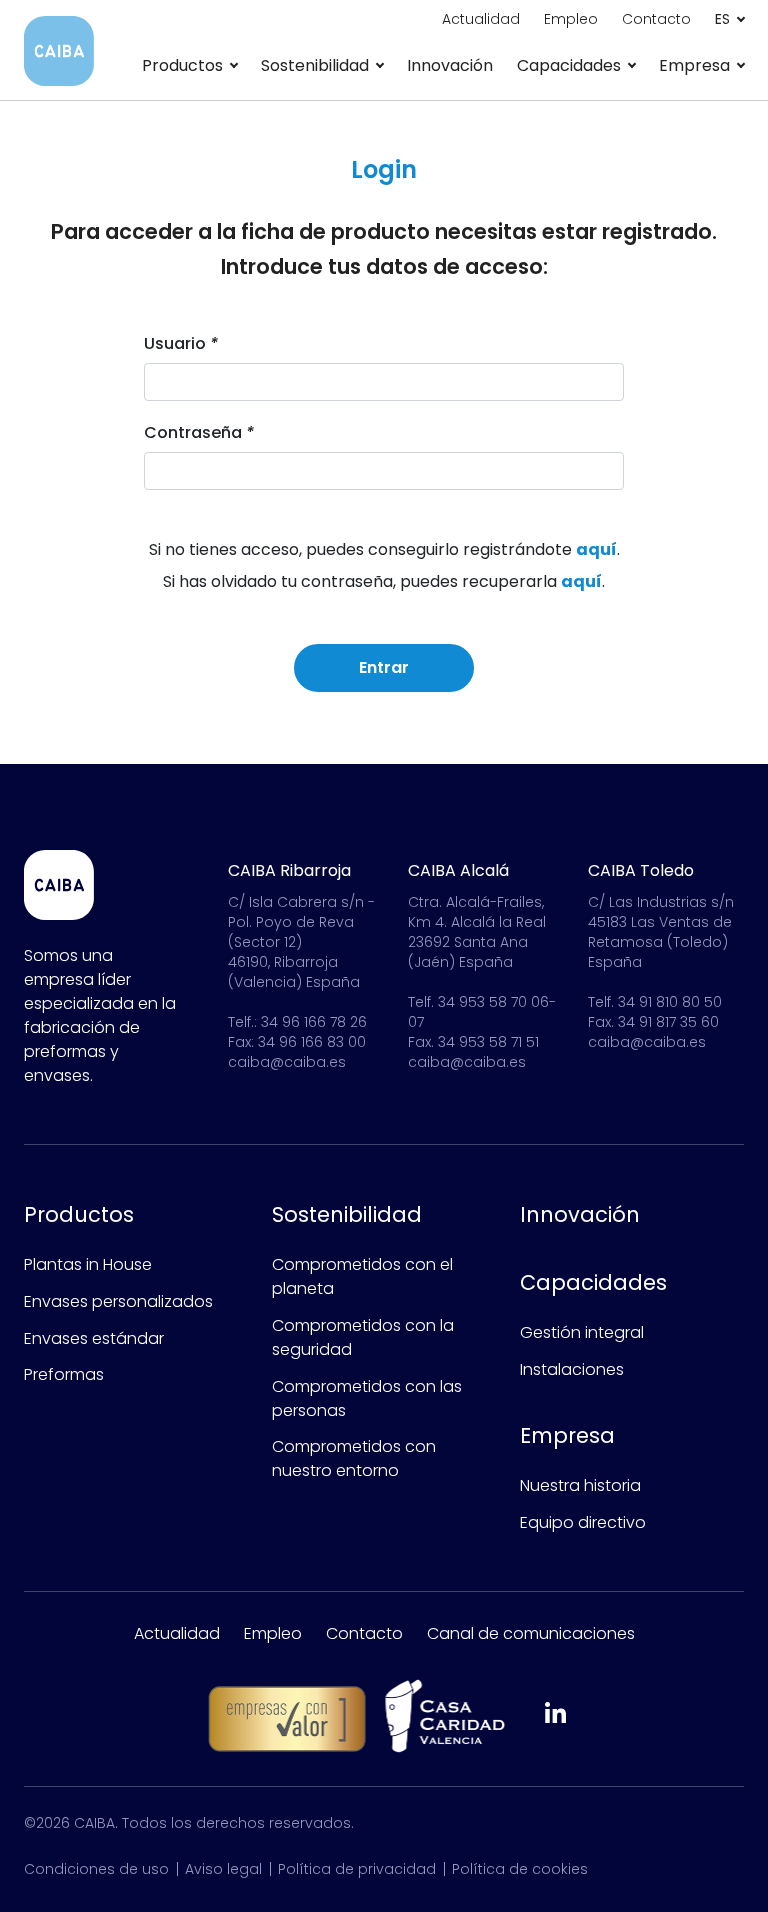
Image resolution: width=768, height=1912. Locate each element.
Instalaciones (572, 1369)
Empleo (273, 1633)
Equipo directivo (583, 1522)
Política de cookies (520, 1869)
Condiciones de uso (96, 1869)
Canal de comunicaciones (531, 1633)
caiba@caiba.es (287, 1062)
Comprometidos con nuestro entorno (354, 1458)
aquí (596, 549)
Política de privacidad (357, 1869)
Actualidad (177, 1633)
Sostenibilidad (347, 1214)
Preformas (64, 1374)
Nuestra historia (580, 1485)
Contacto (364, 1633)
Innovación (450, 65)
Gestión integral (582, 1332)
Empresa (567, 1435)
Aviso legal (223, 1869)
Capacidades (593, 1282)
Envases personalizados (118, 1301)
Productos (79, 1214)
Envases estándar (94, 1338)
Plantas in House (88, 1264)
